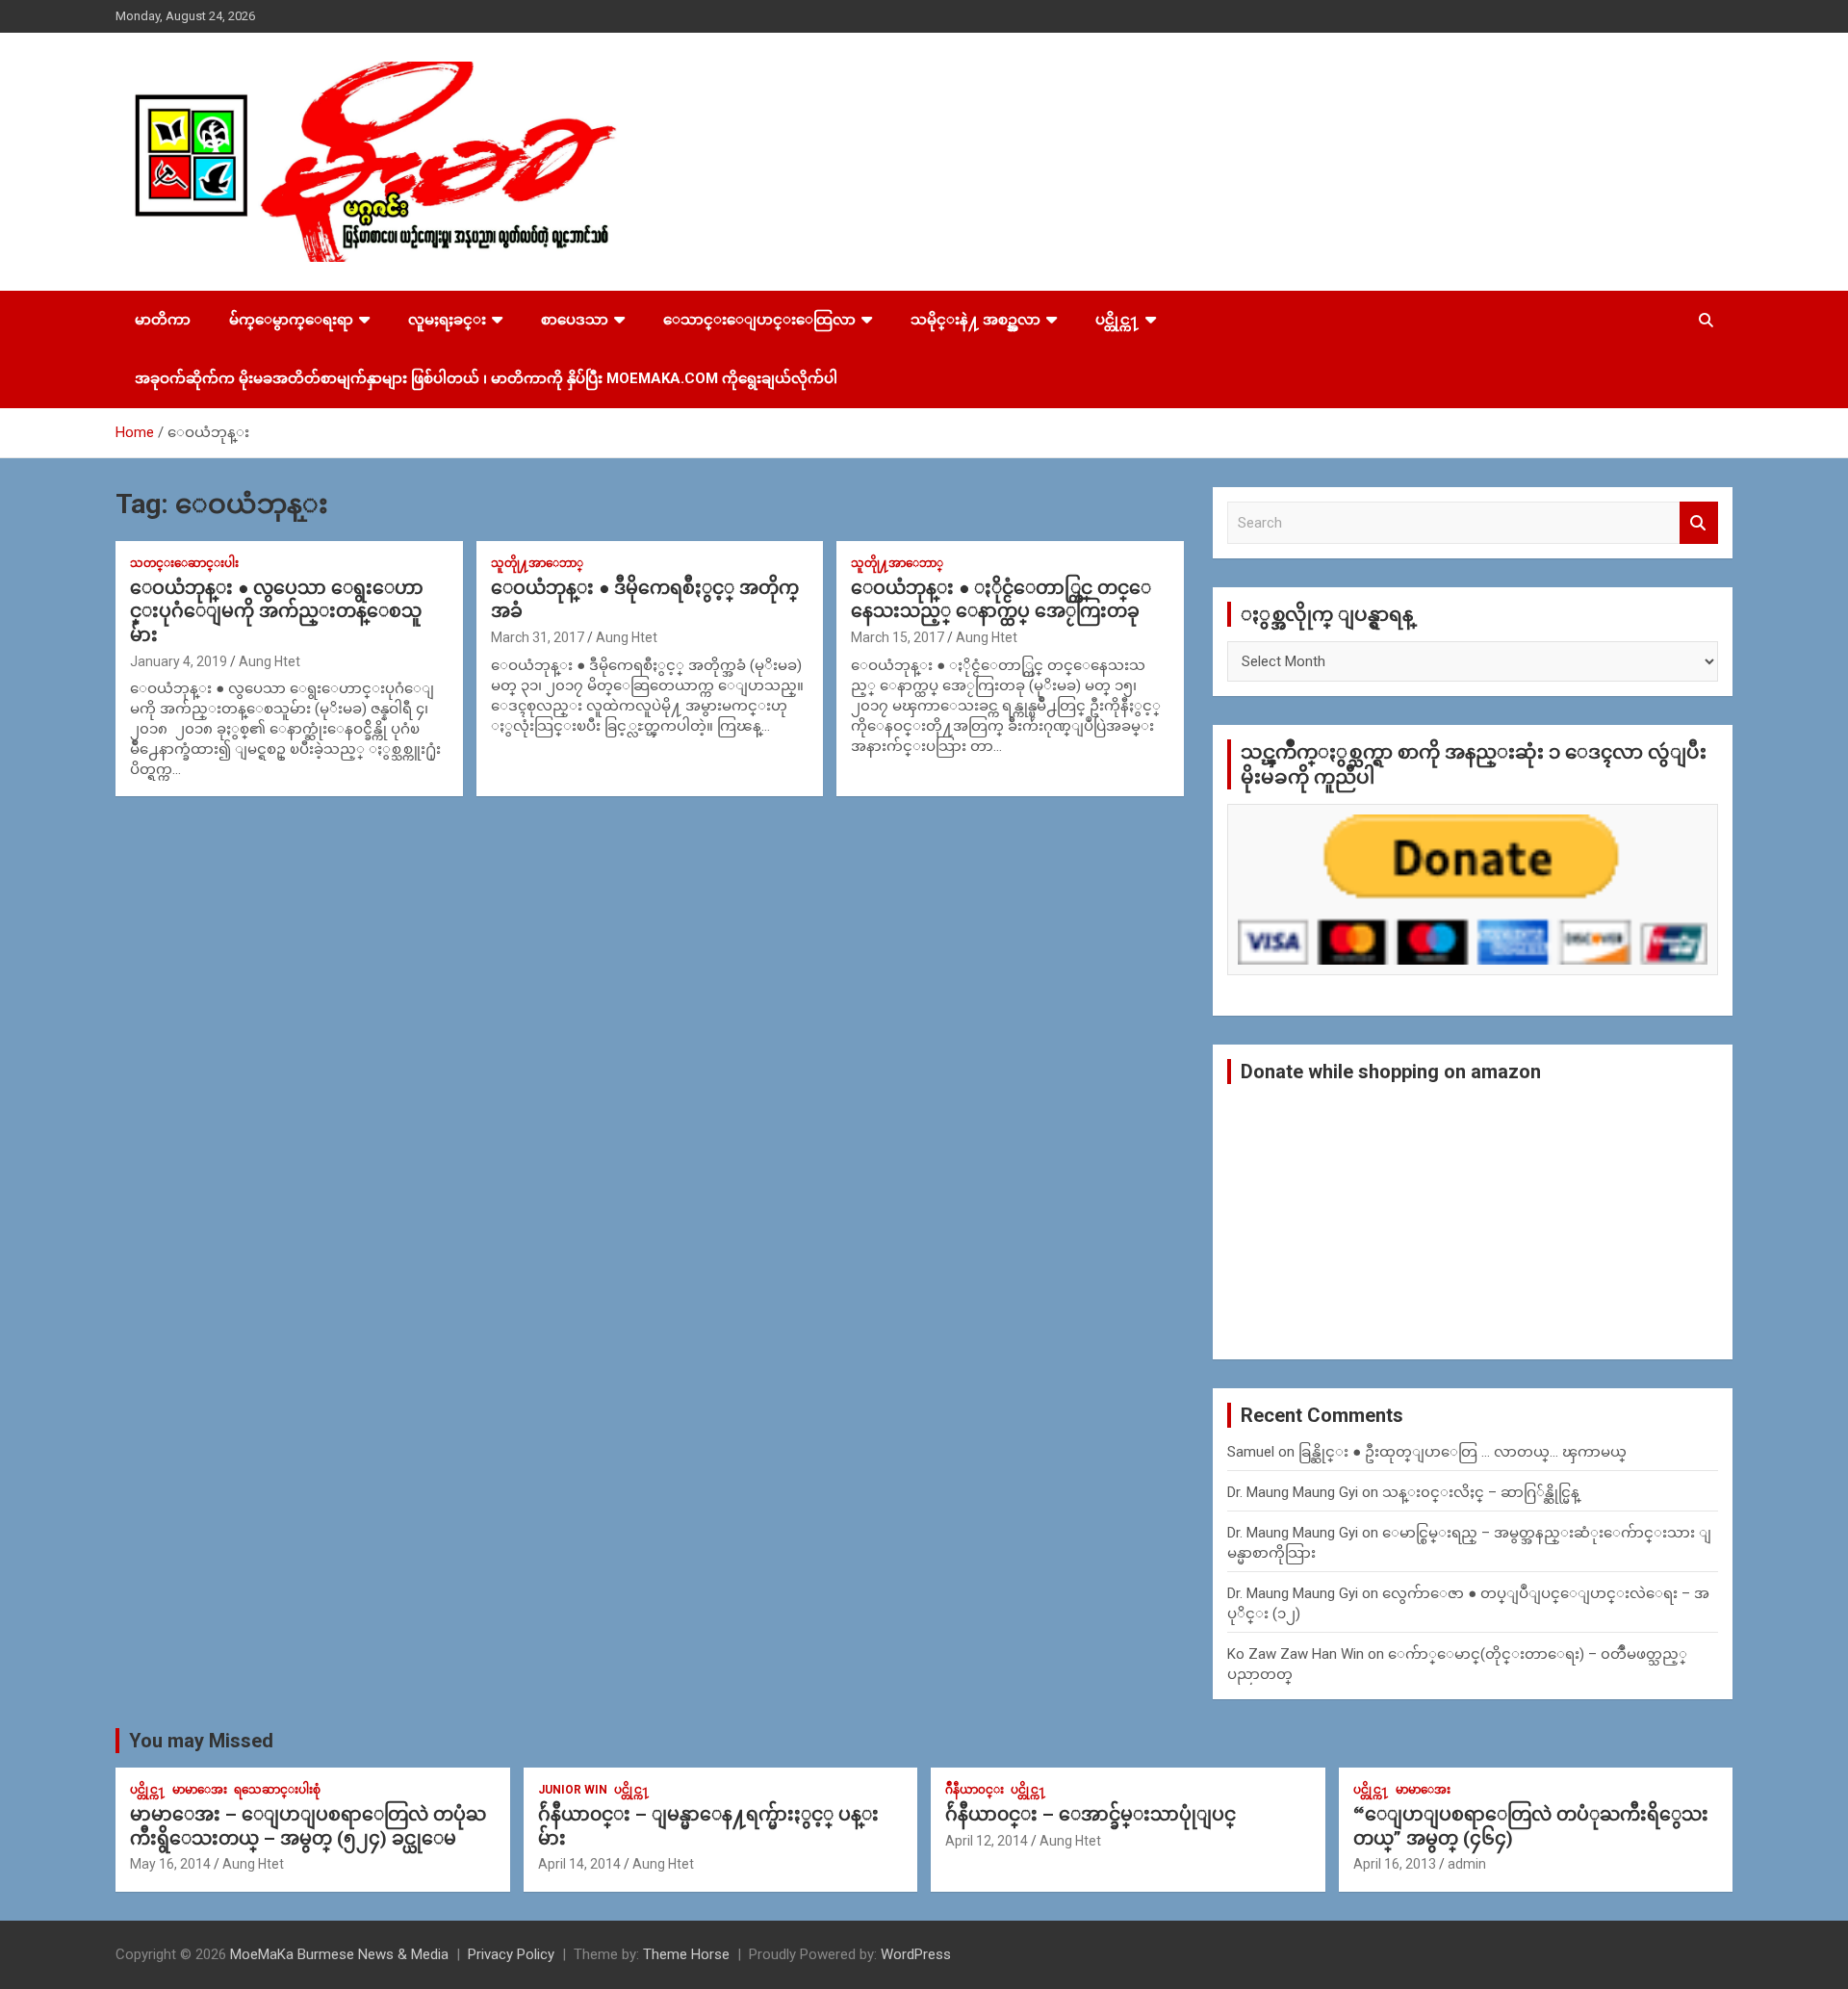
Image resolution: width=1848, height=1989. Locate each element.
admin (1467, 1864)
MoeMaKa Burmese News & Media (339, 1954)
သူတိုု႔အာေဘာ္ (537, 563)
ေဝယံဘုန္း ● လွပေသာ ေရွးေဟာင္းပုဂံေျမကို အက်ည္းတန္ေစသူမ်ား (277, 611)
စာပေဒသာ (575, 320)
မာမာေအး (200, 1790)
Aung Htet (269, 661)
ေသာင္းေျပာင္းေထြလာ (759, 320)
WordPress (916, 1954)
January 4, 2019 (179, 661)
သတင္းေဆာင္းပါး (184, 563)
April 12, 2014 (987, 1841)
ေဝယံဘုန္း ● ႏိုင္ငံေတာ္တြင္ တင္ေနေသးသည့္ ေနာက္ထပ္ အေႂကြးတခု (1001, 600)
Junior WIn (573, 1790)
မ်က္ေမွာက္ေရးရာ (291, 320)
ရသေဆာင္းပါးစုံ (277, 1790)
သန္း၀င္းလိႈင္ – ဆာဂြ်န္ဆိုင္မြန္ (1481, 1492)
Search (1699, 523)
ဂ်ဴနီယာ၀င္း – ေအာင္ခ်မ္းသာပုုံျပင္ (1091, 1814)
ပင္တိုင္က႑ (1117, 320)
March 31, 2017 (538, 637)
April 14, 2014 (579, 1864)
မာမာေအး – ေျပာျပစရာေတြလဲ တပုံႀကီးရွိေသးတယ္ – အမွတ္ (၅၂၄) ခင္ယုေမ (308, 1826)
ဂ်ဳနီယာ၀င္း (975, 1790)
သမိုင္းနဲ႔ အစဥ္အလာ (975, 320)
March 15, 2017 (898, 637)
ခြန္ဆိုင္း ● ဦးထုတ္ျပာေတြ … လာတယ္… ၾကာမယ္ (1463, 1452)
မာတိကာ (163, 320)
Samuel (1251, 1452)
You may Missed (201, 1741)
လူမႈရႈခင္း (447, 320)
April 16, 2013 (1395, 1864)
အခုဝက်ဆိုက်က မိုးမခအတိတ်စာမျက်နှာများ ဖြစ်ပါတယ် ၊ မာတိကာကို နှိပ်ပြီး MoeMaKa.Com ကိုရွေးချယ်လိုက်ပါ (486, 378)
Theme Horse (686, 1954)
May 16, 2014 (170, 1864)
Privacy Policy (511, 1954)
